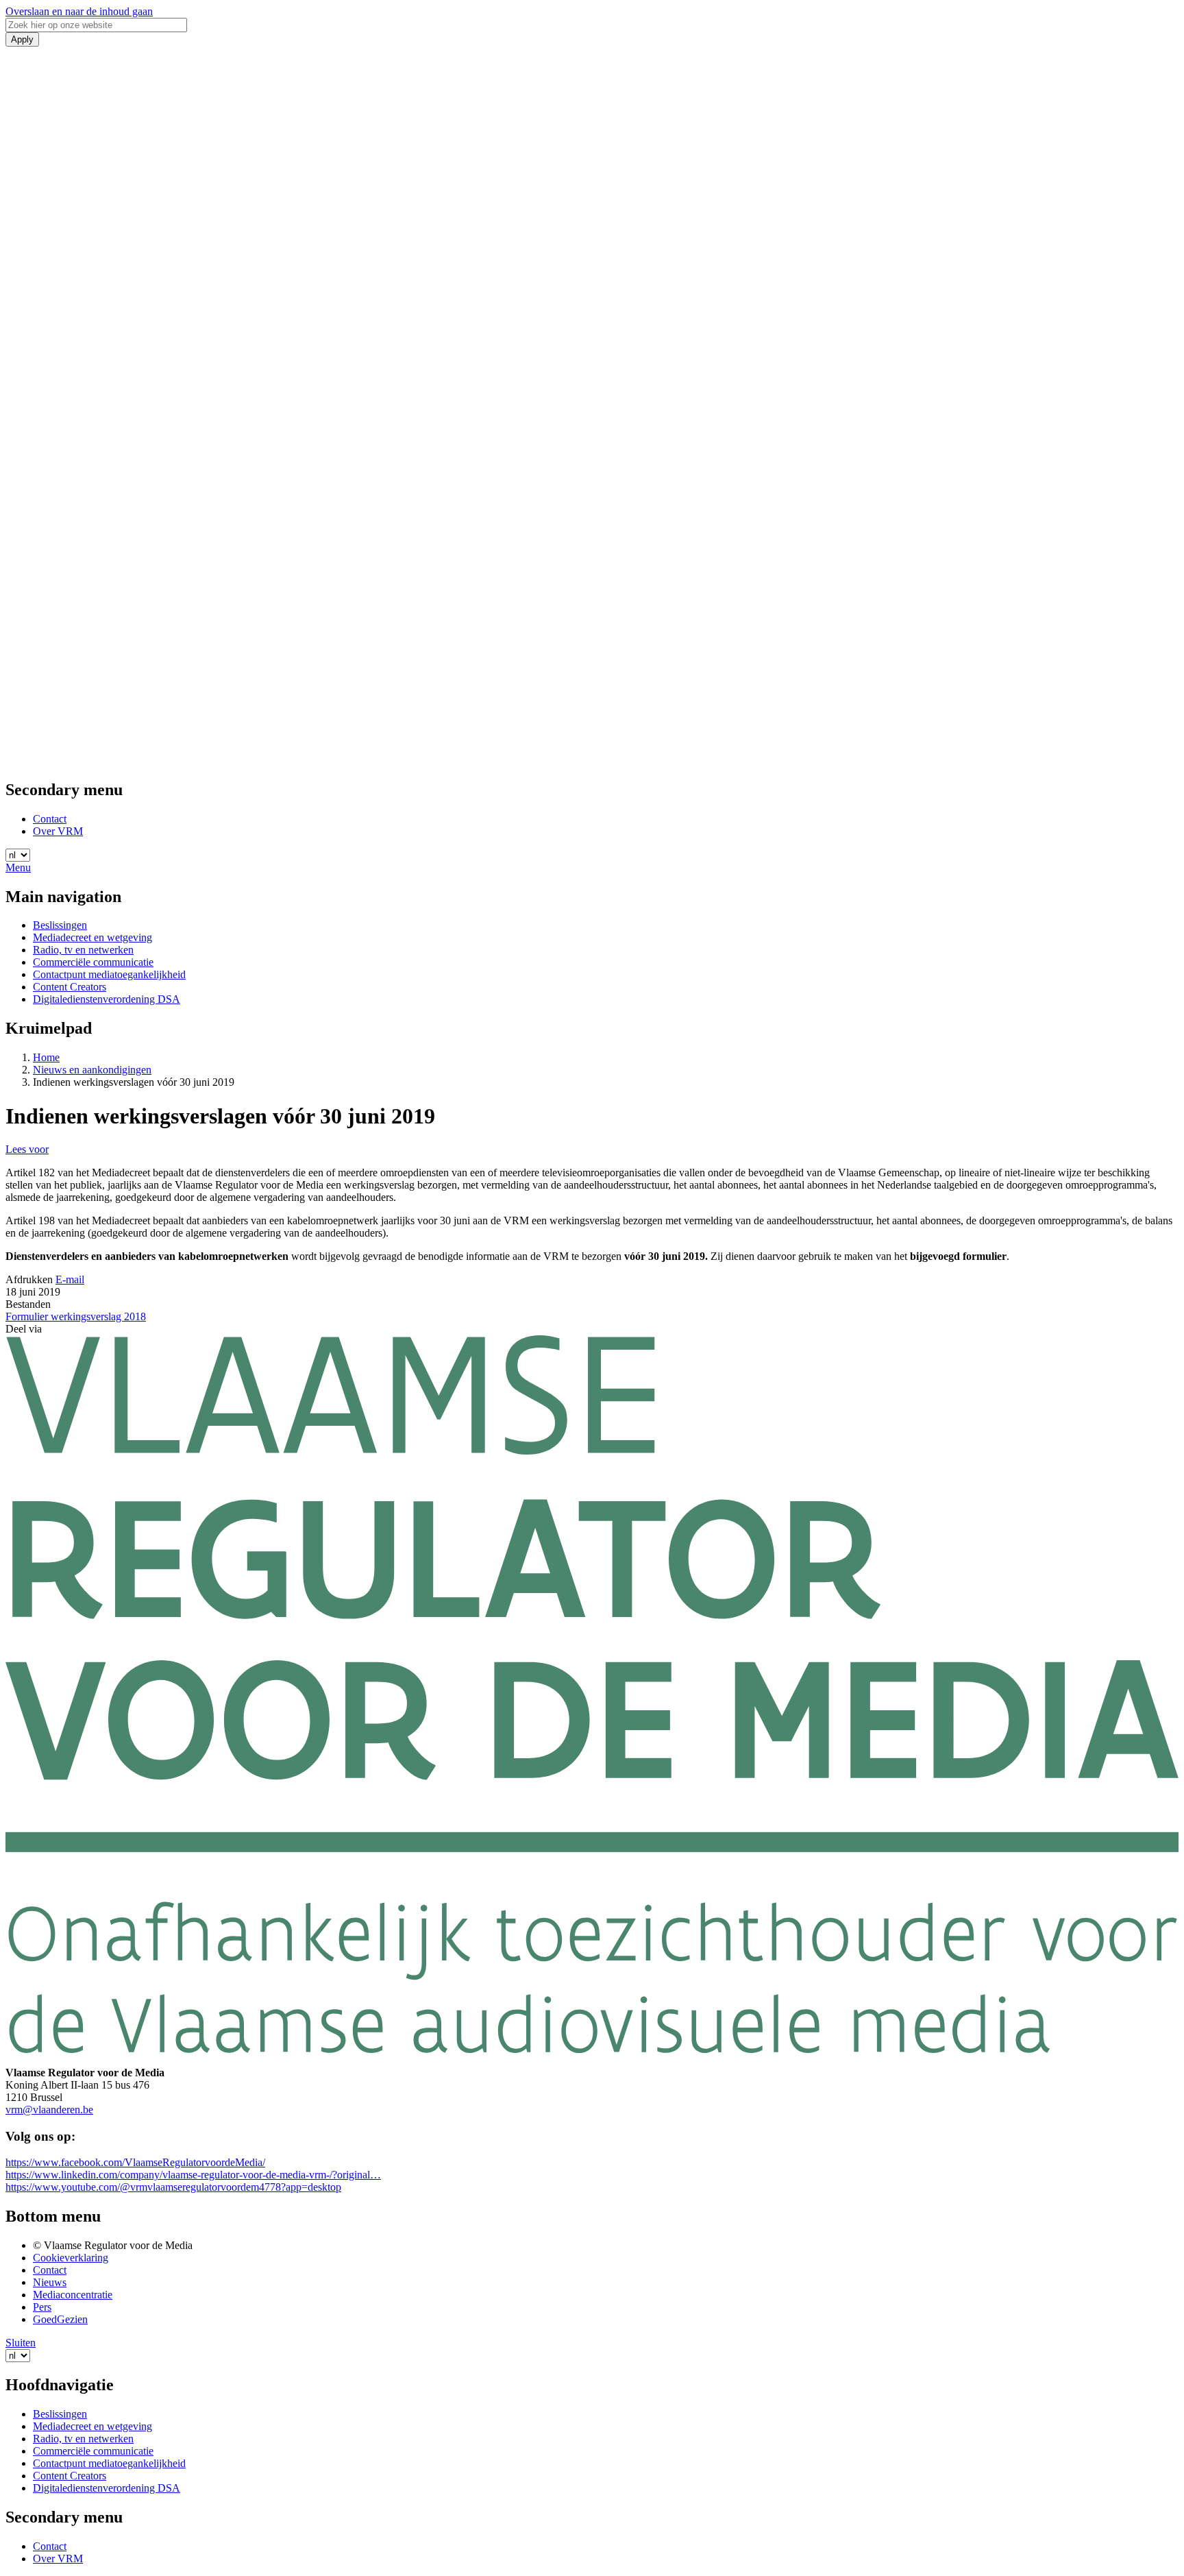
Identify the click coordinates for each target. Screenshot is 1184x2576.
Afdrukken (29, 1279)
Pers (42, 2307)
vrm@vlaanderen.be (49, 2110)
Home (46, 1057)
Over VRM (58, 831)
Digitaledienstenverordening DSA (107, 999)
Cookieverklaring (71, 2258)
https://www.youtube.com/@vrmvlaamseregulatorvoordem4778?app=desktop (173, 2187)
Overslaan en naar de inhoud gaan (79, 11)
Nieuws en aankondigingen (92, 1070)
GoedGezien (60, 2319)
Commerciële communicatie (93, 962)
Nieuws (50, 2282)
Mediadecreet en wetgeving (92, 937)
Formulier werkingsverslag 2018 (76, 1316)
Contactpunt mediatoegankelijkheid (109, 974)
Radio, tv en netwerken (83, 950)
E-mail (70, 1279)
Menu (18, 867)
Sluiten (21, 2343)
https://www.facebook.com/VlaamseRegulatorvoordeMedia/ (135, 2162)
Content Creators (70, 987)
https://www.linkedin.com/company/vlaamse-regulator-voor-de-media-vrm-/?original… (193, 2175)
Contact (50, 819)
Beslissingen (60, 925)
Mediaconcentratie (73, 2295)
